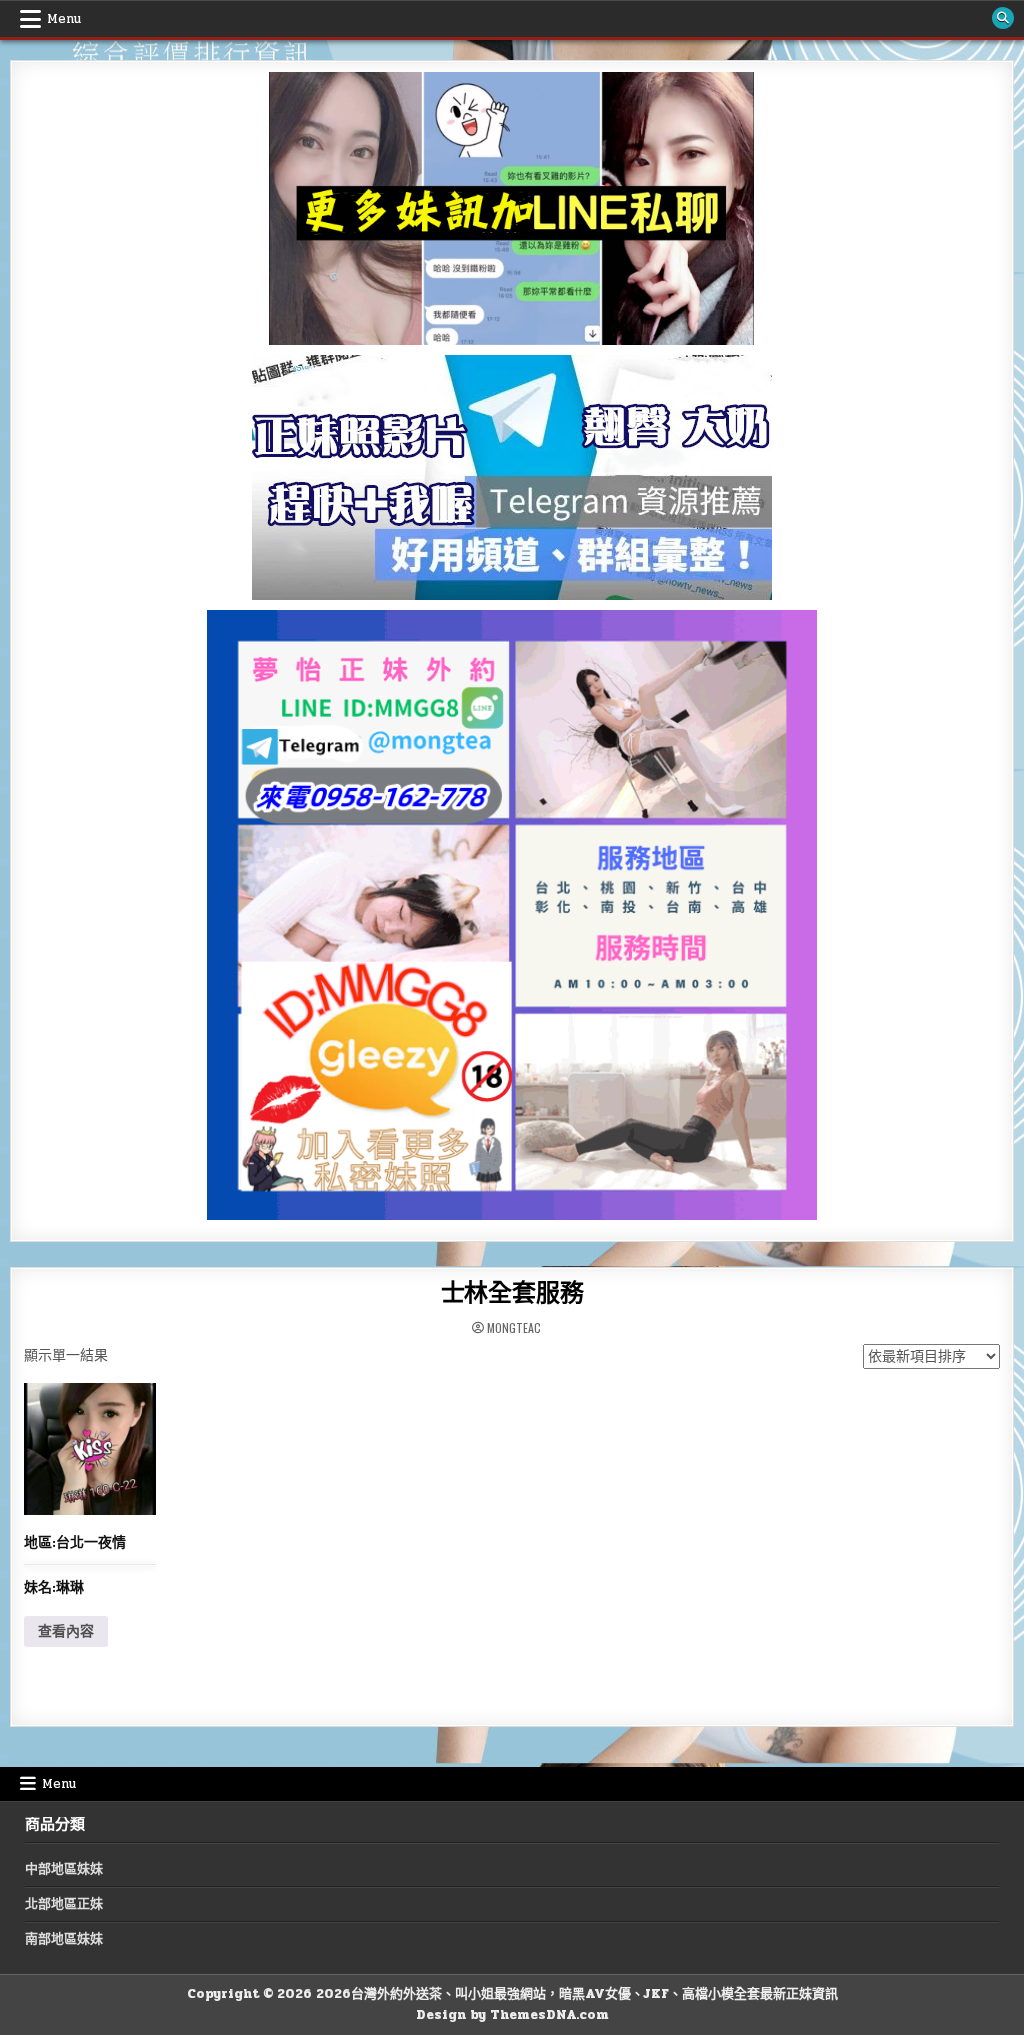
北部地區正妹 (64, 1904)
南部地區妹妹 (64, 1939)
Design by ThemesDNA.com (512, 2015)
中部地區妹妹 (64, 1869)
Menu (64, 19)
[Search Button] (1003, 18)
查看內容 (66, 1631)
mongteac (514, 1328)
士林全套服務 (512, 1293)
